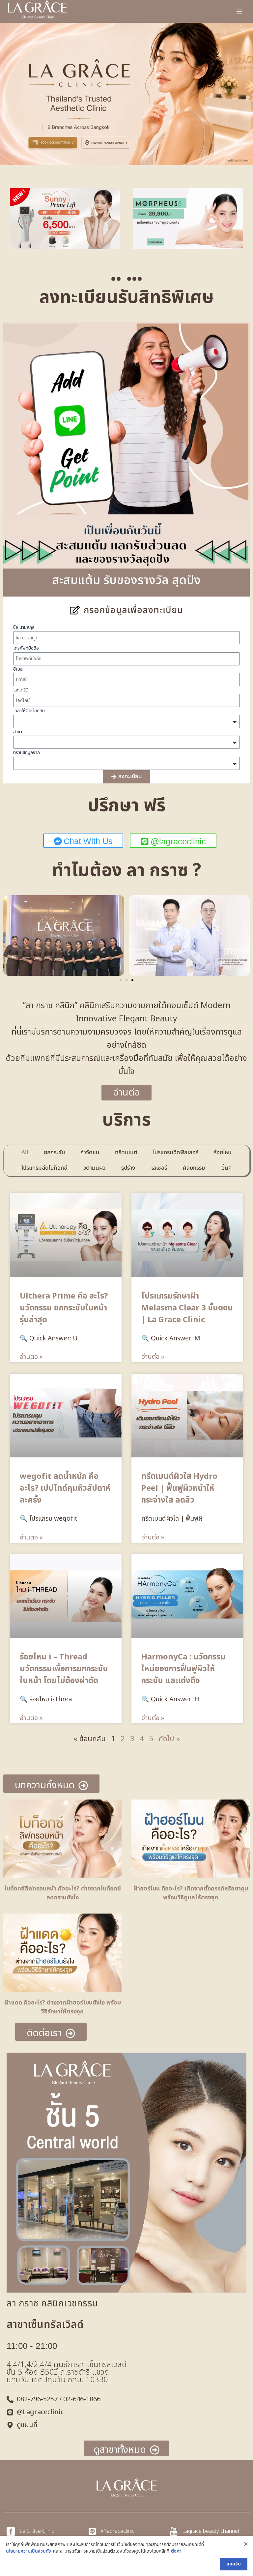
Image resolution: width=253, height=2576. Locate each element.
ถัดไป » (169, 1739)
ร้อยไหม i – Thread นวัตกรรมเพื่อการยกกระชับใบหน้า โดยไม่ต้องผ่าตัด (64, 1669)
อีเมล (18, 669)
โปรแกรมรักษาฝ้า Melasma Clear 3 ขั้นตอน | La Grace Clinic (187, 1308)
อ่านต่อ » (31, 1357)
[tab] (25, 1153)
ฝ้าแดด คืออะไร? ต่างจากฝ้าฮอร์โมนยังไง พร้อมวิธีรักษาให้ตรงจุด (63, 2007)
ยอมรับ (234, 2564)
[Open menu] (239, 11)
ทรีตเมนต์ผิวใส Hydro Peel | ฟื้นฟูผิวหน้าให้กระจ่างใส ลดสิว (179, 1488)
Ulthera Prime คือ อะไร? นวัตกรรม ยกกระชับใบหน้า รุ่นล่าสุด (64, 1308)
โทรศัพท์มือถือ (26, 648)
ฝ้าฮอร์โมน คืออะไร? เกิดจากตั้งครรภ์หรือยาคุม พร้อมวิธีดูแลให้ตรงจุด (191, 1893)
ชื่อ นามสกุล (24, 627)
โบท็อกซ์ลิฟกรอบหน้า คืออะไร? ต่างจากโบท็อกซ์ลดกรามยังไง (63, 1893)
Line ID (21, 690)
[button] (113, 279)
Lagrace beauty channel (211, 2531)
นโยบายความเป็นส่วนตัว (28, 2551)
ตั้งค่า (176, 2551)
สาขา (18, 732)
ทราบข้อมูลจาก (27, 753)
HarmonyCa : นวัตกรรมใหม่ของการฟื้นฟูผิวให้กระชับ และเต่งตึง (183, 1669)
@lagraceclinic (118, 2531)
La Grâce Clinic (37, 2531)
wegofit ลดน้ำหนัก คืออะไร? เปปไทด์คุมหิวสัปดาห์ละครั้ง (65, 1488)
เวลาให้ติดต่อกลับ (29, 711)
